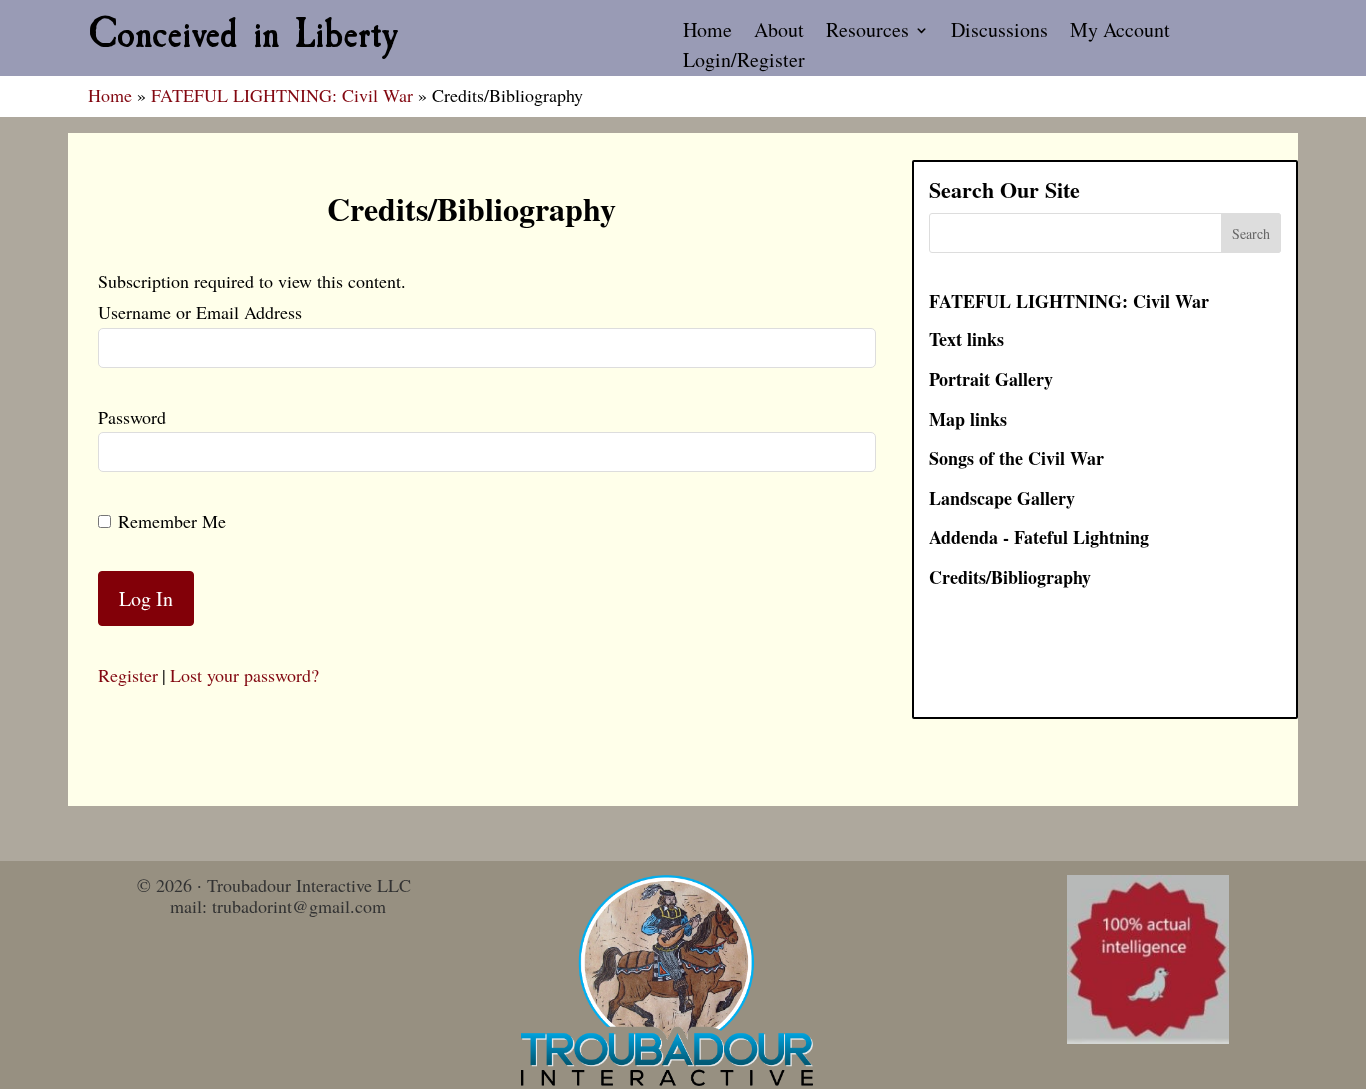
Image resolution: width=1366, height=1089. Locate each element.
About (779, 33)
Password (132, 417)
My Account (1120, 33)
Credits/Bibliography (1010, 577)
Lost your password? (244, 675)
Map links (968, 419)
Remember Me (172, 521)
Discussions (999, 33)
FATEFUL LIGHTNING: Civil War (282, 95)
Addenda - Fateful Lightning (1039, 537)
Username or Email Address (200, 312)
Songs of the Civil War (1016, 458)
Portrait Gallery (991, 379)
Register (128, 675)
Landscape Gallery (1002, 498)
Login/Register (744, 63)
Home (707, 33)
